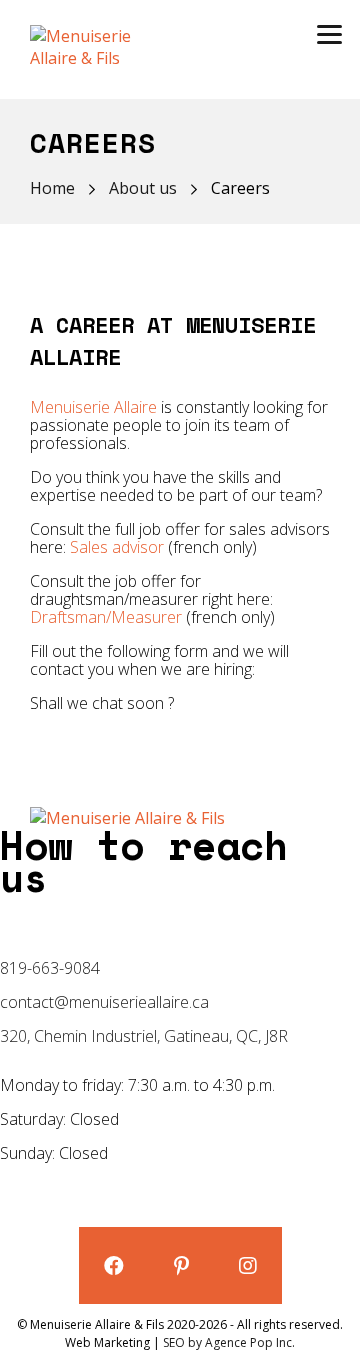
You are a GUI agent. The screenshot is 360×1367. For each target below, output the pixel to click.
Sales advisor (117, 547)
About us (143, 188)
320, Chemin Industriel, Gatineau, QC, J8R (144, 1036)
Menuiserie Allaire (93, 407)
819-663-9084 (50, 968)
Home (52, 188)
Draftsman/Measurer (106, 617)
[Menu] (329, 32)
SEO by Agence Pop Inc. (229, 1342)
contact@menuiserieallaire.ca (104, 1002)
